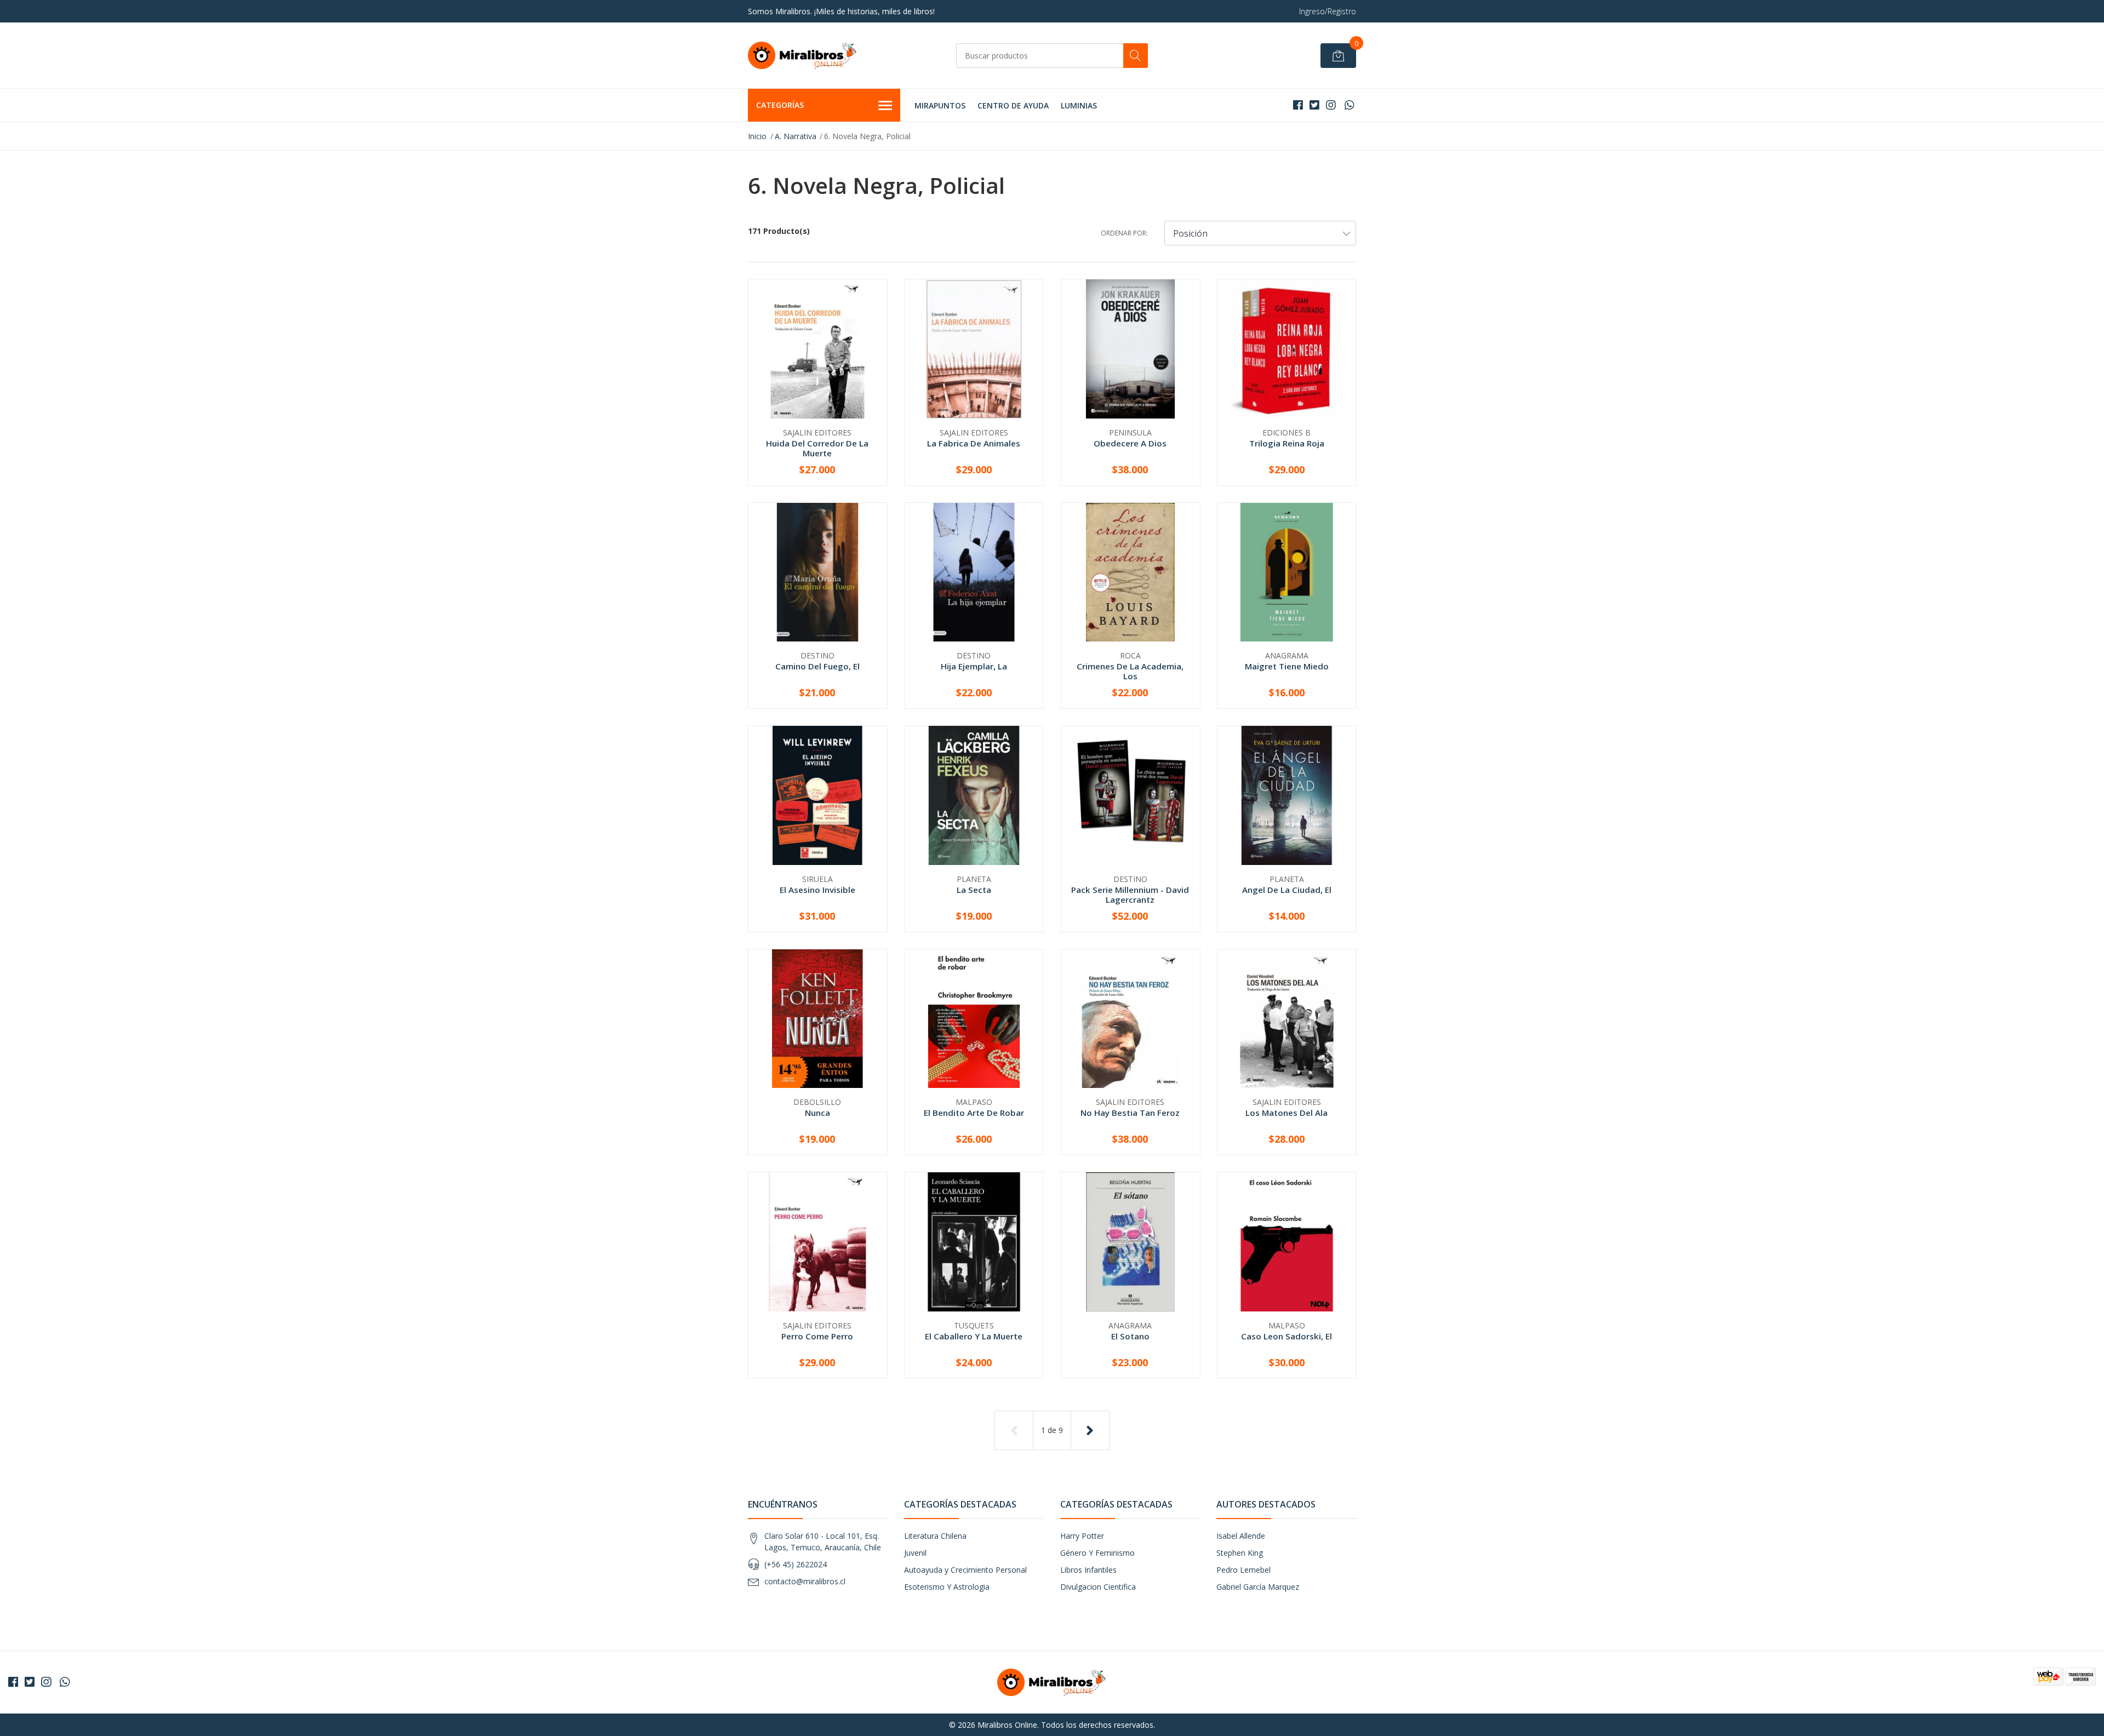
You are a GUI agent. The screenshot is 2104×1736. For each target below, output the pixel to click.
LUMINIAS (1079, 105)
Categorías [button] (780, 105)
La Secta (974, 890)
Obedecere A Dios (1130, 443)
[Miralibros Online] (803, 55)
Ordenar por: (1124, 233)
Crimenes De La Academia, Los (1130, 671)
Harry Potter (1082, 1536)
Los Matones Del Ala (1287, 1113)
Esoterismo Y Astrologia (947, 1587)
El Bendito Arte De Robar (974, 1113)
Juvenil (915, 1553)
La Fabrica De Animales (974, 443)
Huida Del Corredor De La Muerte (817, 448)
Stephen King (1240, 1553)
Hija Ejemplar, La (974, 666)
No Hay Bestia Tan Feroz (1130, 1113)
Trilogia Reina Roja (1287, 443)
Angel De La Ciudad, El (1287, 890)
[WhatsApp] (1349, 105)
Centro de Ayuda (1013, 105)
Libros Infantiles (1088, 1570)
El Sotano (1130, 1336)
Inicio (757, 136)
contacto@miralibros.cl (805, 1581)
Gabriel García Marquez (1258, 1587)
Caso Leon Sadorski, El (1287, 1336)
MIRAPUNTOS (940, 105)
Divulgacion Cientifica (1098, 1587)
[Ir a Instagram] (1331, 105)
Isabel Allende (1241, 1536)
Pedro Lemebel (1243, 1570)
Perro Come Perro (817, 1336)
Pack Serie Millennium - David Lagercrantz (1130, 895)
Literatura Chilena (935, 1536)
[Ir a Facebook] (1298, 105)
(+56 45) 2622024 (796, 1564)
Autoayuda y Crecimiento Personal (965, 1570)
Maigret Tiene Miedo (1287, 666)
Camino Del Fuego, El (817, 666)
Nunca (817, 1113)
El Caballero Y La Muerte (974, 1336)
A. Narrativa (796, 136)
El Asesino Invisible (817, 890)
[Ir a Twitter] (1314, 105)
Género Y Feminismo (1097, 1553)
